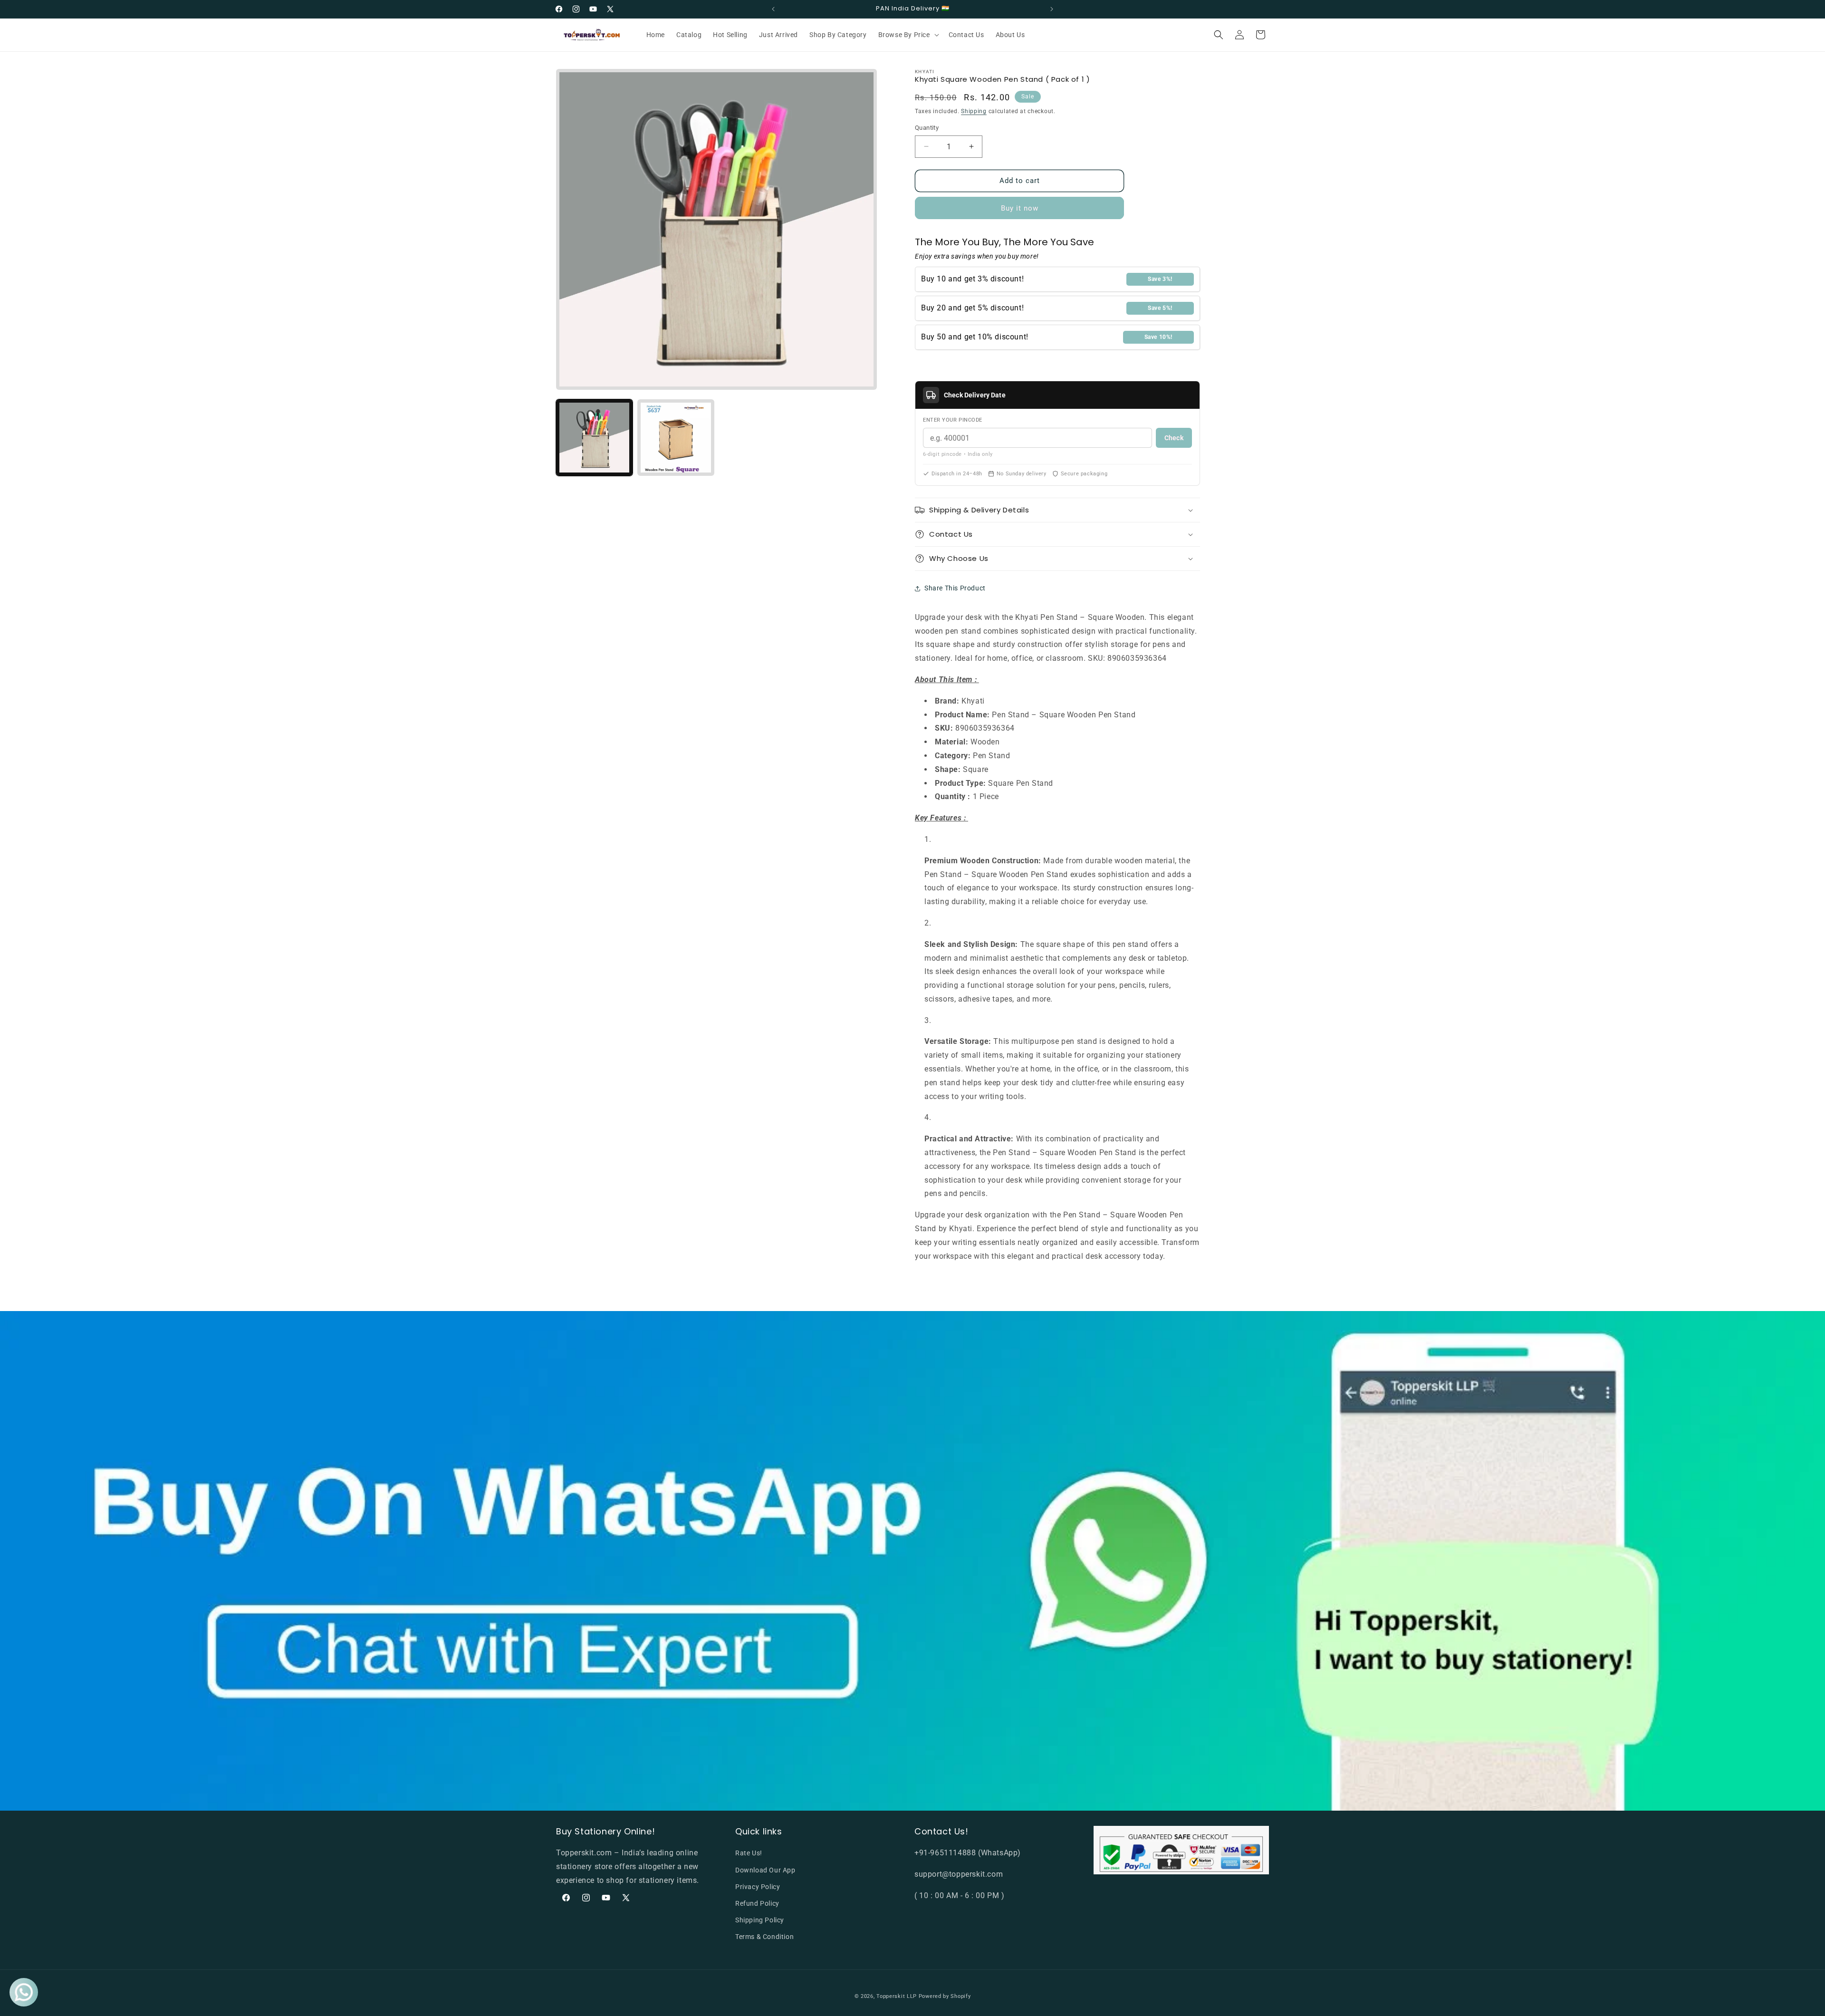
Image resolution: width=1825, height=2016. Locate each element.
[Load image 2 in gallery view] (676, 438)
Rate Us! (749, 1853)
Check (1174, 438)
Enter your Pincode (953, 420)
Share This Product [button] (955, 588)
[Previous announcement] (773, 9)
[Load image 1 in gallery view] (594, 438)
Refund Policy (757, 1903)
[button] (908, 35)
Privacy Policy (758, 1887)
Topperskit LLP (897, 1996)
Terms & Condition (764, 1937)
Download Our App (765, 1870)
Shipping (974, 111)
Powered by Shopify (945, 1996)
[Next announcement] (1052, 9)
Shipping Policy (760, 1920)
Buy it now (1020, 208)
